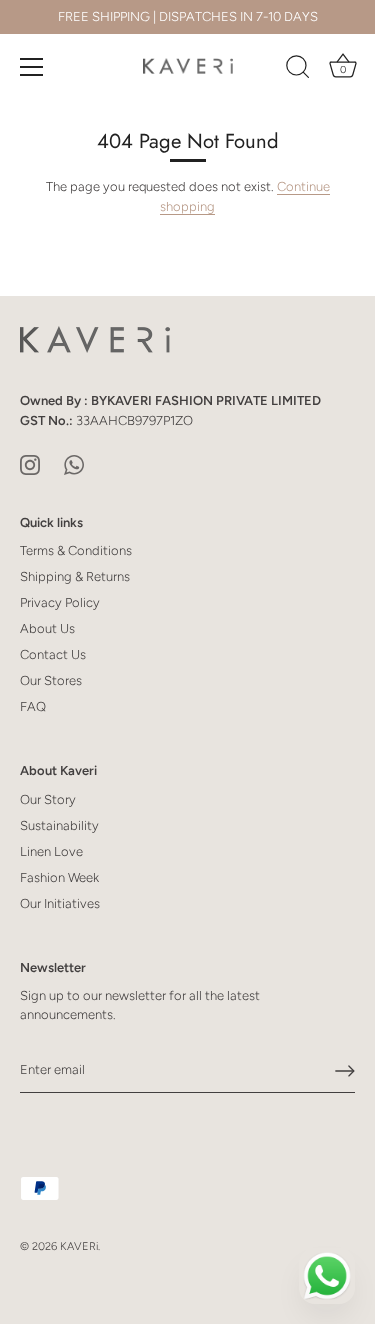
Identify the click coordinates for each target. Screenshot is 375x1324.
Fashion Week (59, 877)
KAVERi (79, 1246)
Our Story (48, 799)
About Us (47, 628)
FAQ (33, 706)
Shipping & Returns (75, 576)
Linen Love (51, 851)
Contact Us (53, 654)
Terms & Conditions (76, 550)
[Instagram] (30, 463)
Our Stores (51, 680)
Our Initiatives (60, 903)
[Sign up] (345, 1071)
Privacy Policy (60, 602)
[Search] (298, 70)
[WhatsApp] (74, 463)
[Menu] (32, 67)
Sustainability (59, 825)
